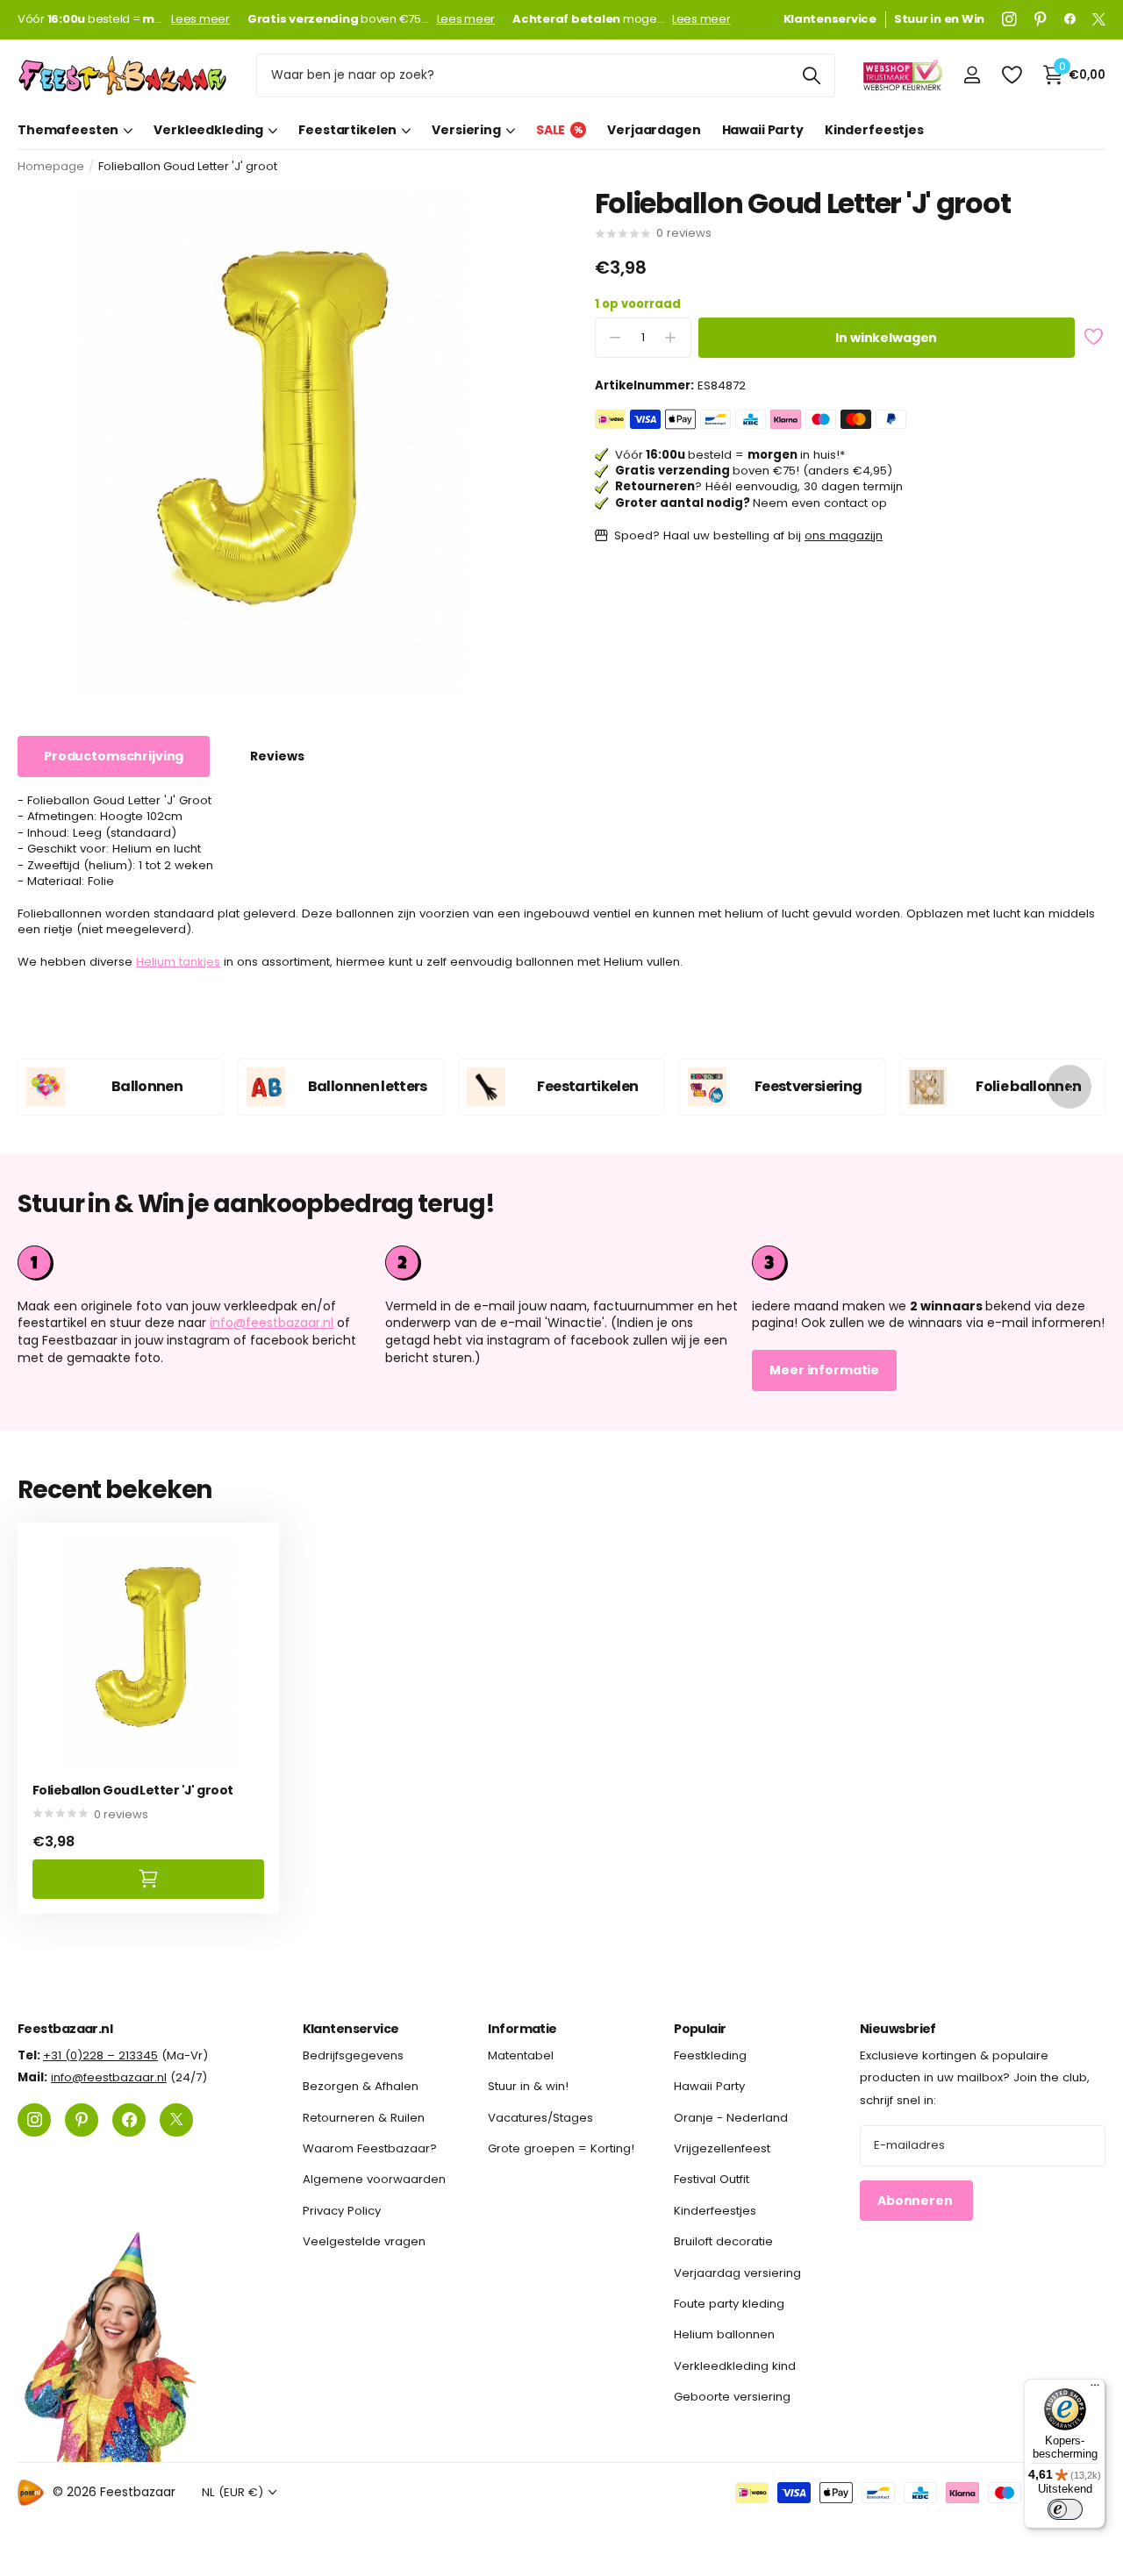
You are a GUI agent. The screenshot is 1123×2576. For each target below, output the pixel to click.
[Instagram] (1009, 19)
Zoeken (811, 75)
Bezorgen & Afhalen (361, 2086)
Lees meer (200, 19)
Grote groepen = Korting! (561, 2148)
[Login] (972, 75)
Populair (700, 2029)
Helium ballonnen (724, 2334)
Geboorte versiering (732, 2397)
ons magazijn (844, 535)
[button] (1069, 1087)
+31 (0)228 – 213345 (100, 2055)
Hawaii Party (763, 130)
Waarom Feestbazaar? (370, 2148)
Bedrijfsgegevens (353, 2055)
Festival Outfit (712, 2180)
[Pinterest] (1041, 19)
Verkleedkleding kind (735, 2366)
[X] (1099, 19)
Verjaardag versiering (737, 2273)
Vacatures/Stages (540, 2118)
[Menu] (1095, 2389)
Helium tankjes (178, 962)
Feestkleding (710, 2055)
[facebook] (1070, 19)
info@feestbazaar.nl (272, 1323)
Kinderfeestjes (874, 130)
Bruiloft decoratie (723, 2241)
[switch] (1065, 2509)
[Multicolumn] (929, 1263)
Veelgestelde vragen (364, 2241)
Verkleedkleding (208, 130)
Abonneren (916, 2201)
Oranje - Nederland (731, 2118)
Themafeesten (68, 130)
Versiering (466, 130)
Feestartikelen (347, 130)
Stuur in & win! (528, 2086)
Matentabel (521, 2055)
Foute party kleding (729, 2304)
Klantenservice (351, 2029)
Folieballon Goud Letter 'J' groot (133, 1791)
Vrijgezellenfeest (722, 2148)
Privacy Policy (342, 2211)
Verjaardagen (654, 130)
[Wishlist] (1011, 75)
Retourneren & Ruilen (364, 2118)
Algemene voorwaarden (374, 2180)
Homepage (51, 166)
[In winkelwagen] (148, 1879)
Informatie (522, 2029)
